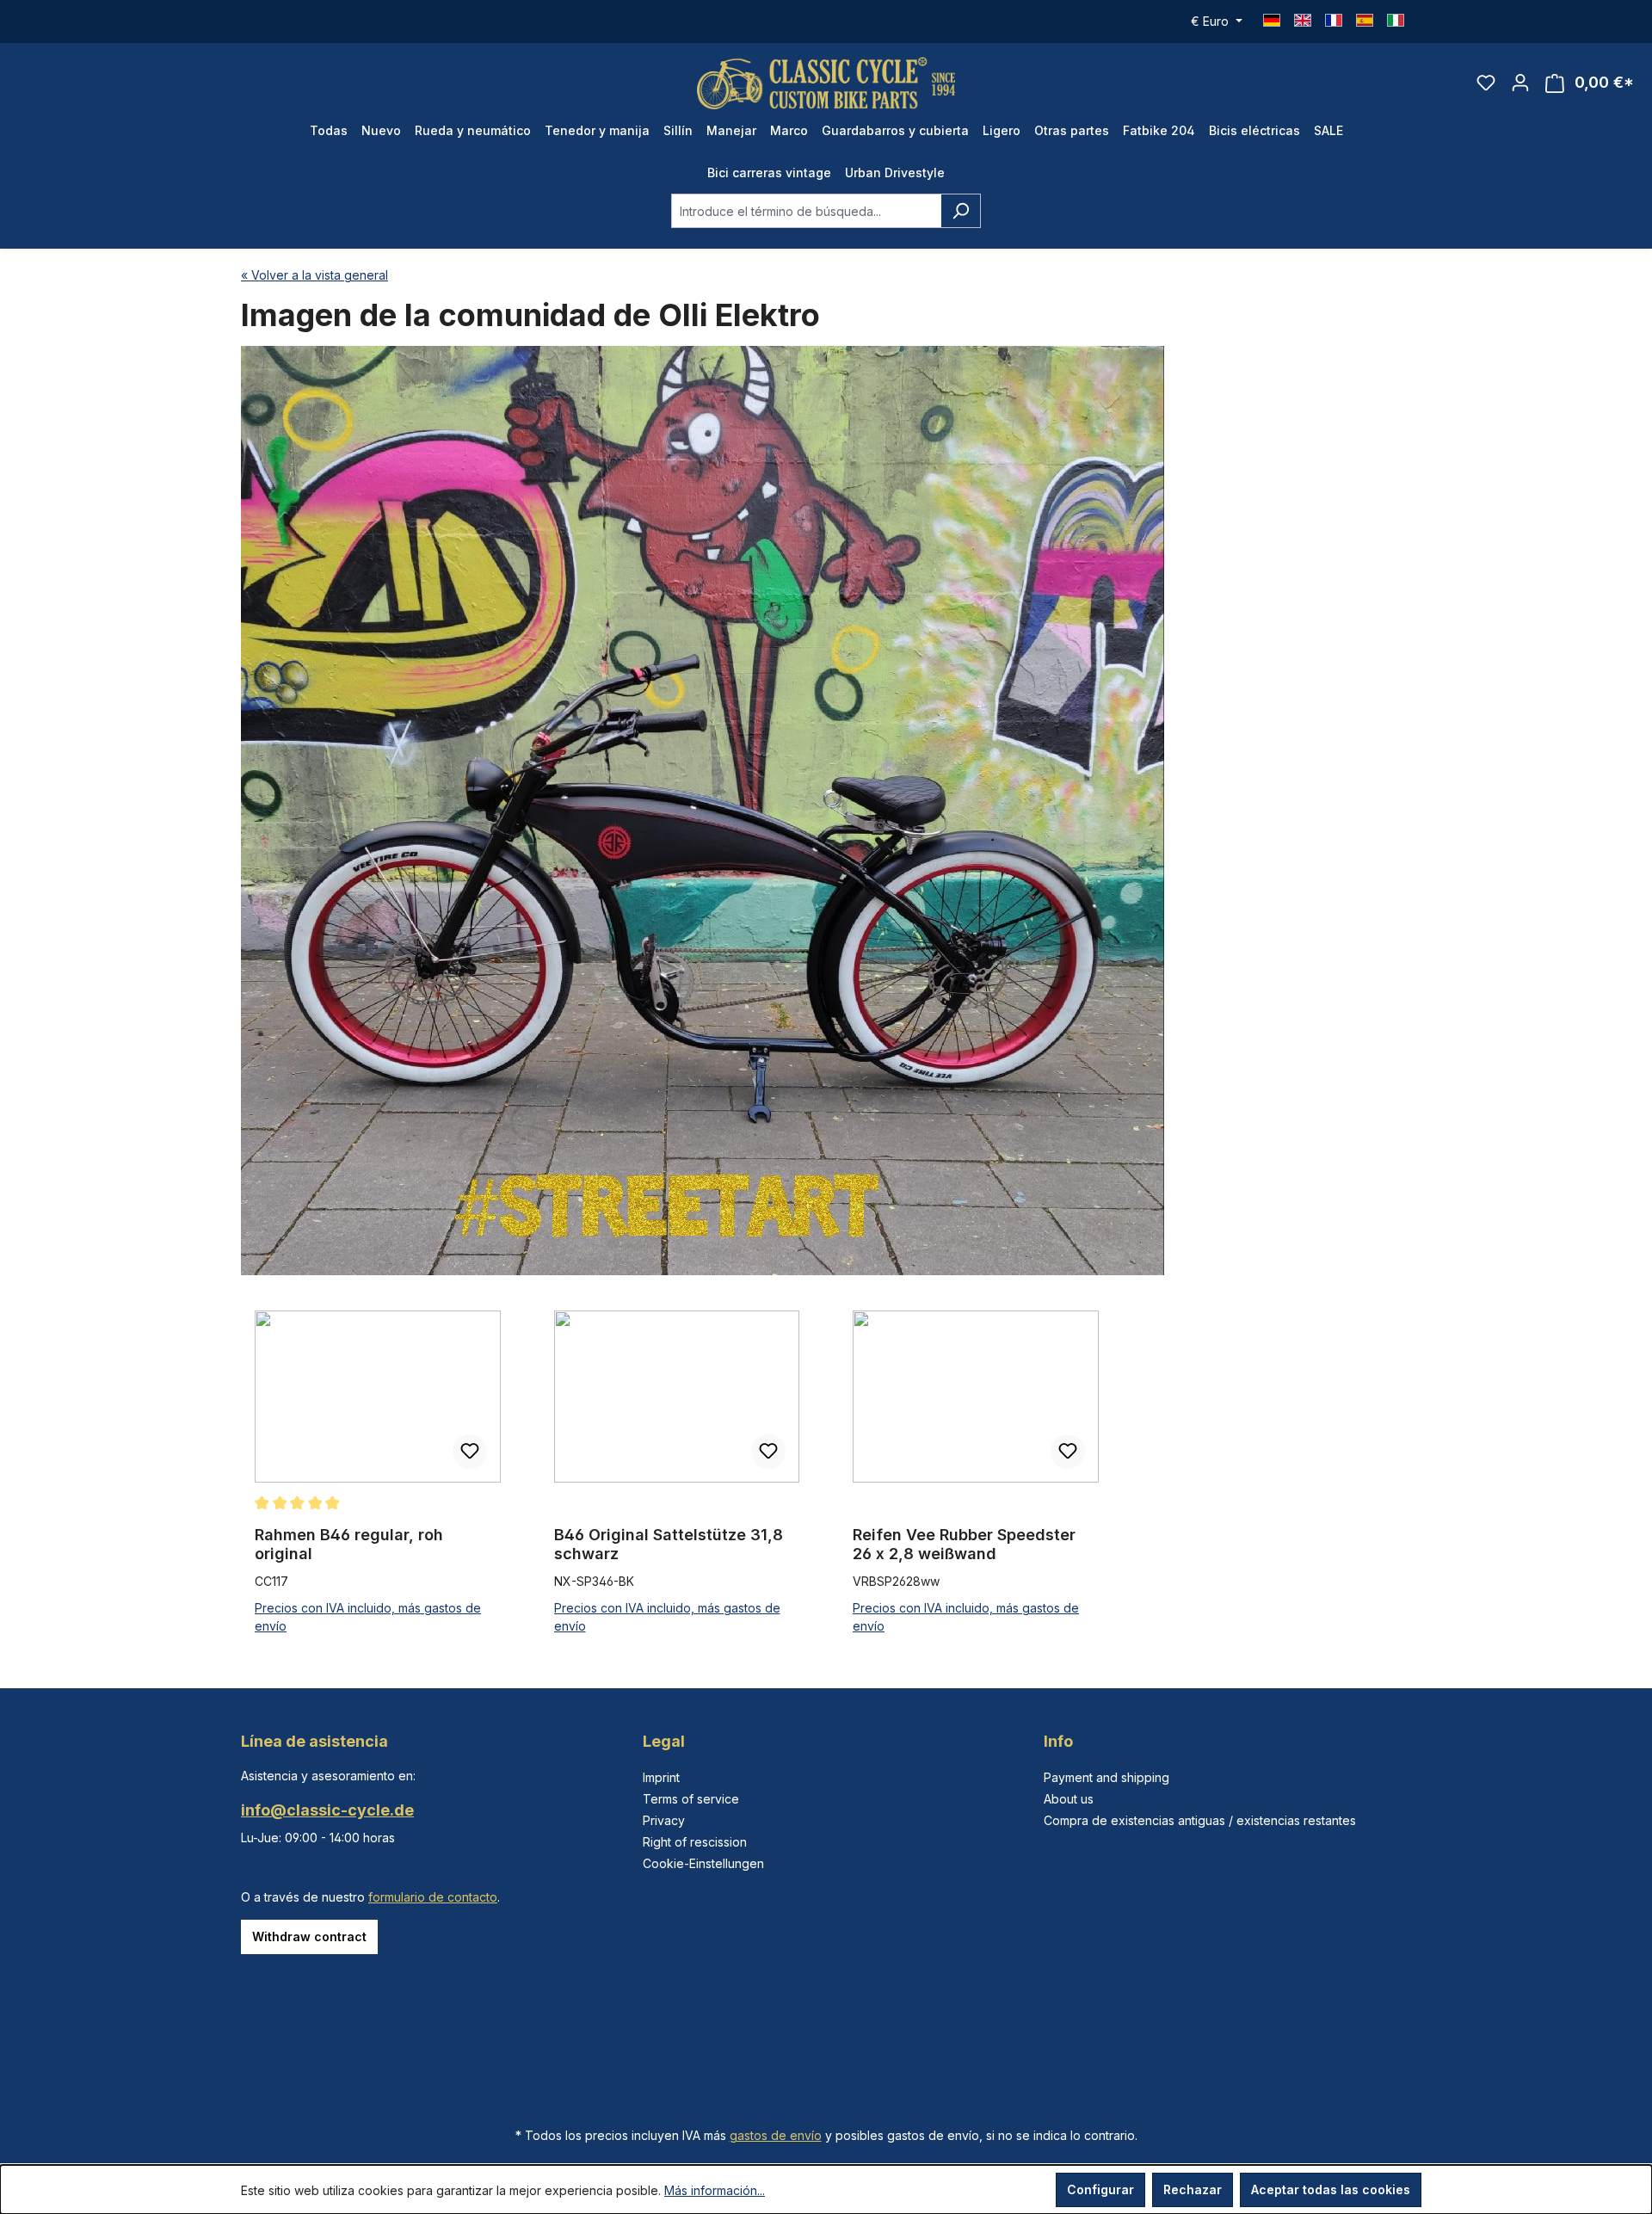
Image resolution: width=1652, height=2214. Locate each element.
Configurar (1100, 2189)
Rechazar (1193, 2189)
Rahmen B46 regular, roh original (349, 1544)
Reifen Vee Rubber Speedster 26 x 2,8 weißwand (964, 1544)
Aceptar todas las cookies (1331, 2189)
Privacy (664, 1820)
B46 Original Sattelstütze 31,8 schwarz (669, 1544)
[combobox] (806, 211)
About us (1069, 1799)
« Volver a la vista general (314, 275)
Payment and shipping (1106, 1777)
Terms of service (691, 1799)
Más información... (715, 2190)
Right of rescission (695, 1842)
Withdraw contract (309, 1936)
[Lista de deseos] (1486, 83)
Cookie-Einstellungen (703, 1863)
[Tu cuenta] (1520, 83)
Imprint (661, 1777)
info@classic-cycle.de (327, 1810)
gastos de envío (776, 2135)
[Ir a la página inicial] (826, 83)
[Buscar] (961, 211)
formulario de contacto (433, 1897)
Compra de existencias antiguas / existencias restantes (1200, 1820)
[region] (826, 1473)
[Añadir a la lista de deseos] (470, 1452)
